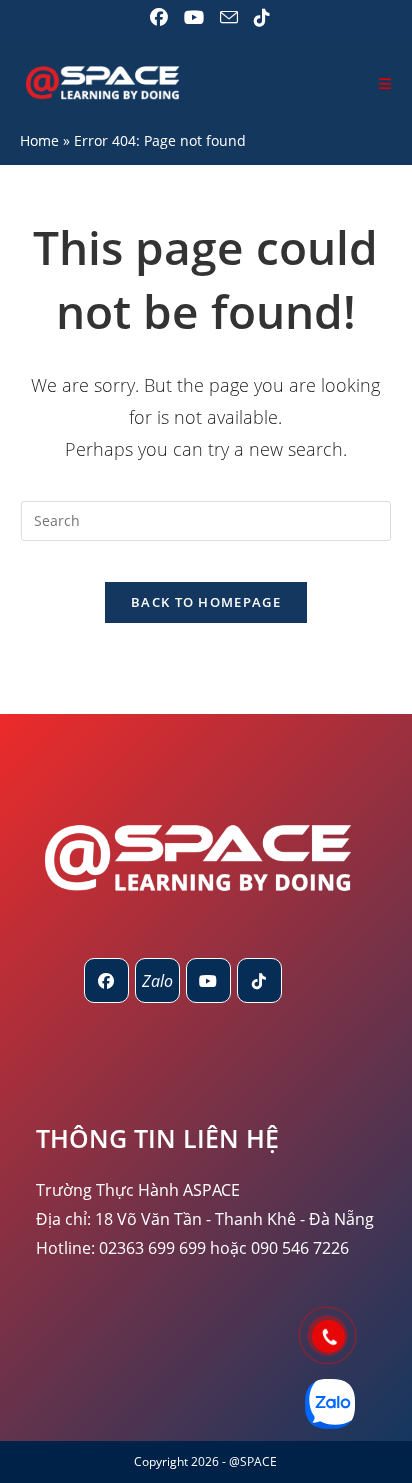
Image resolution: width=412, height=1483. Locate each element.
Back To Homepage (206, 602)
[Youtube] (208, 980)
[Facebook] (106, 980)
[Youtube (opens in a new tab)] (194, 17)
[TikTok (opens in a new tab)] (258, 17)
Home (39, 140)
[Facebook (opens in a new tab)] (159, 17)
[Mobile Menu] (385, 83)
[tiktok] (259, 980)
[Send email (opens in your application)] (229, 17)
